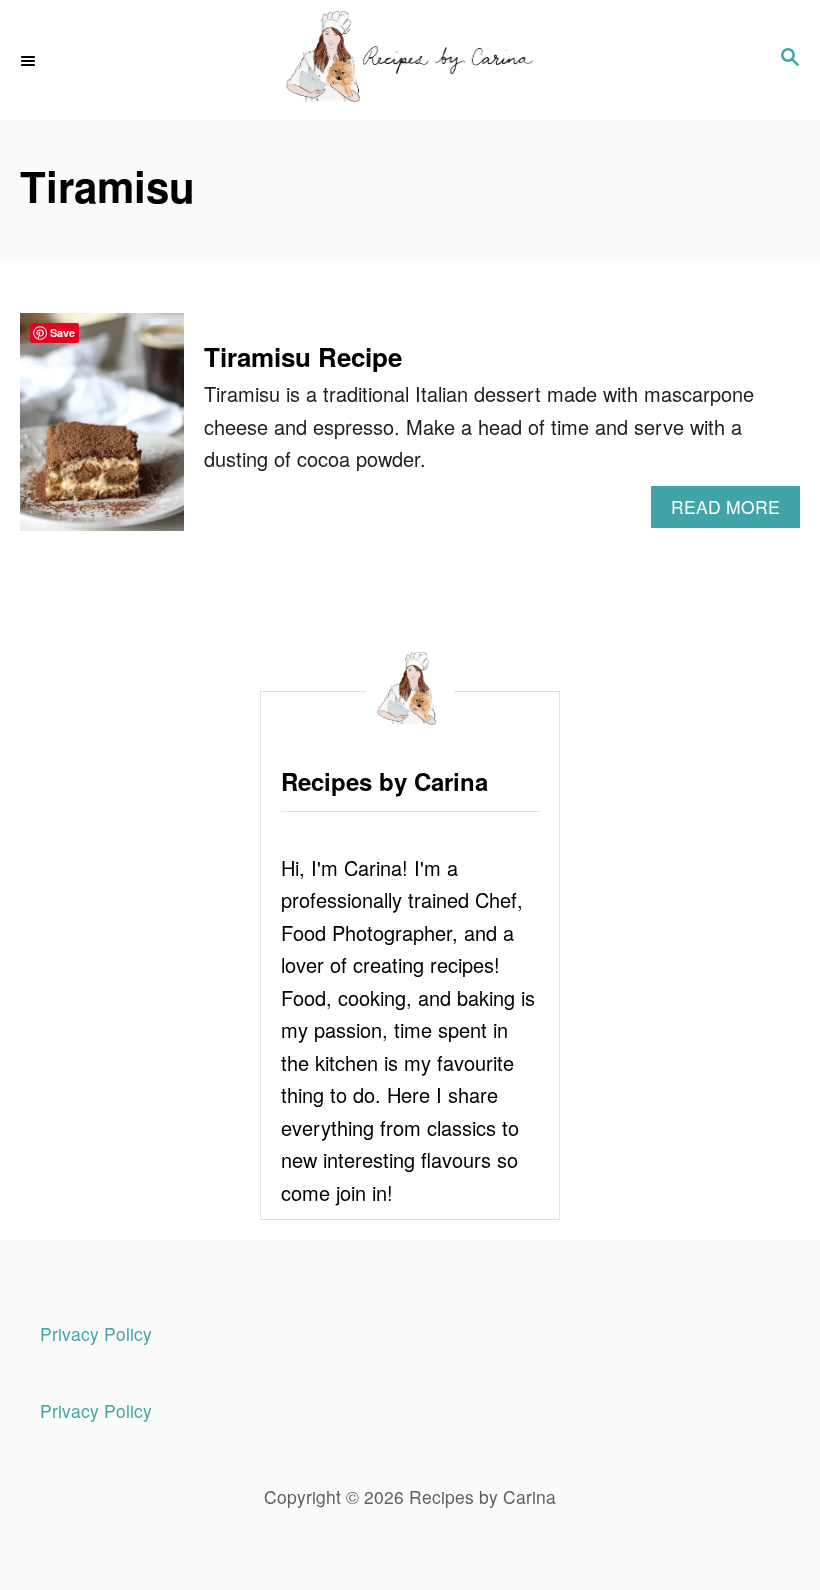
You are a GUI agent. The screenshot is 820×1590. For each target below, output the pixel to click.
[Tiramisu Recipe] (102, 432)
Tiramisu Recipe (303, 356)
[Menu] (30, 60)
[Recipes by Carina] (410, 60)
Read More (735, 510)
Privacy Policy (96, 1333)
